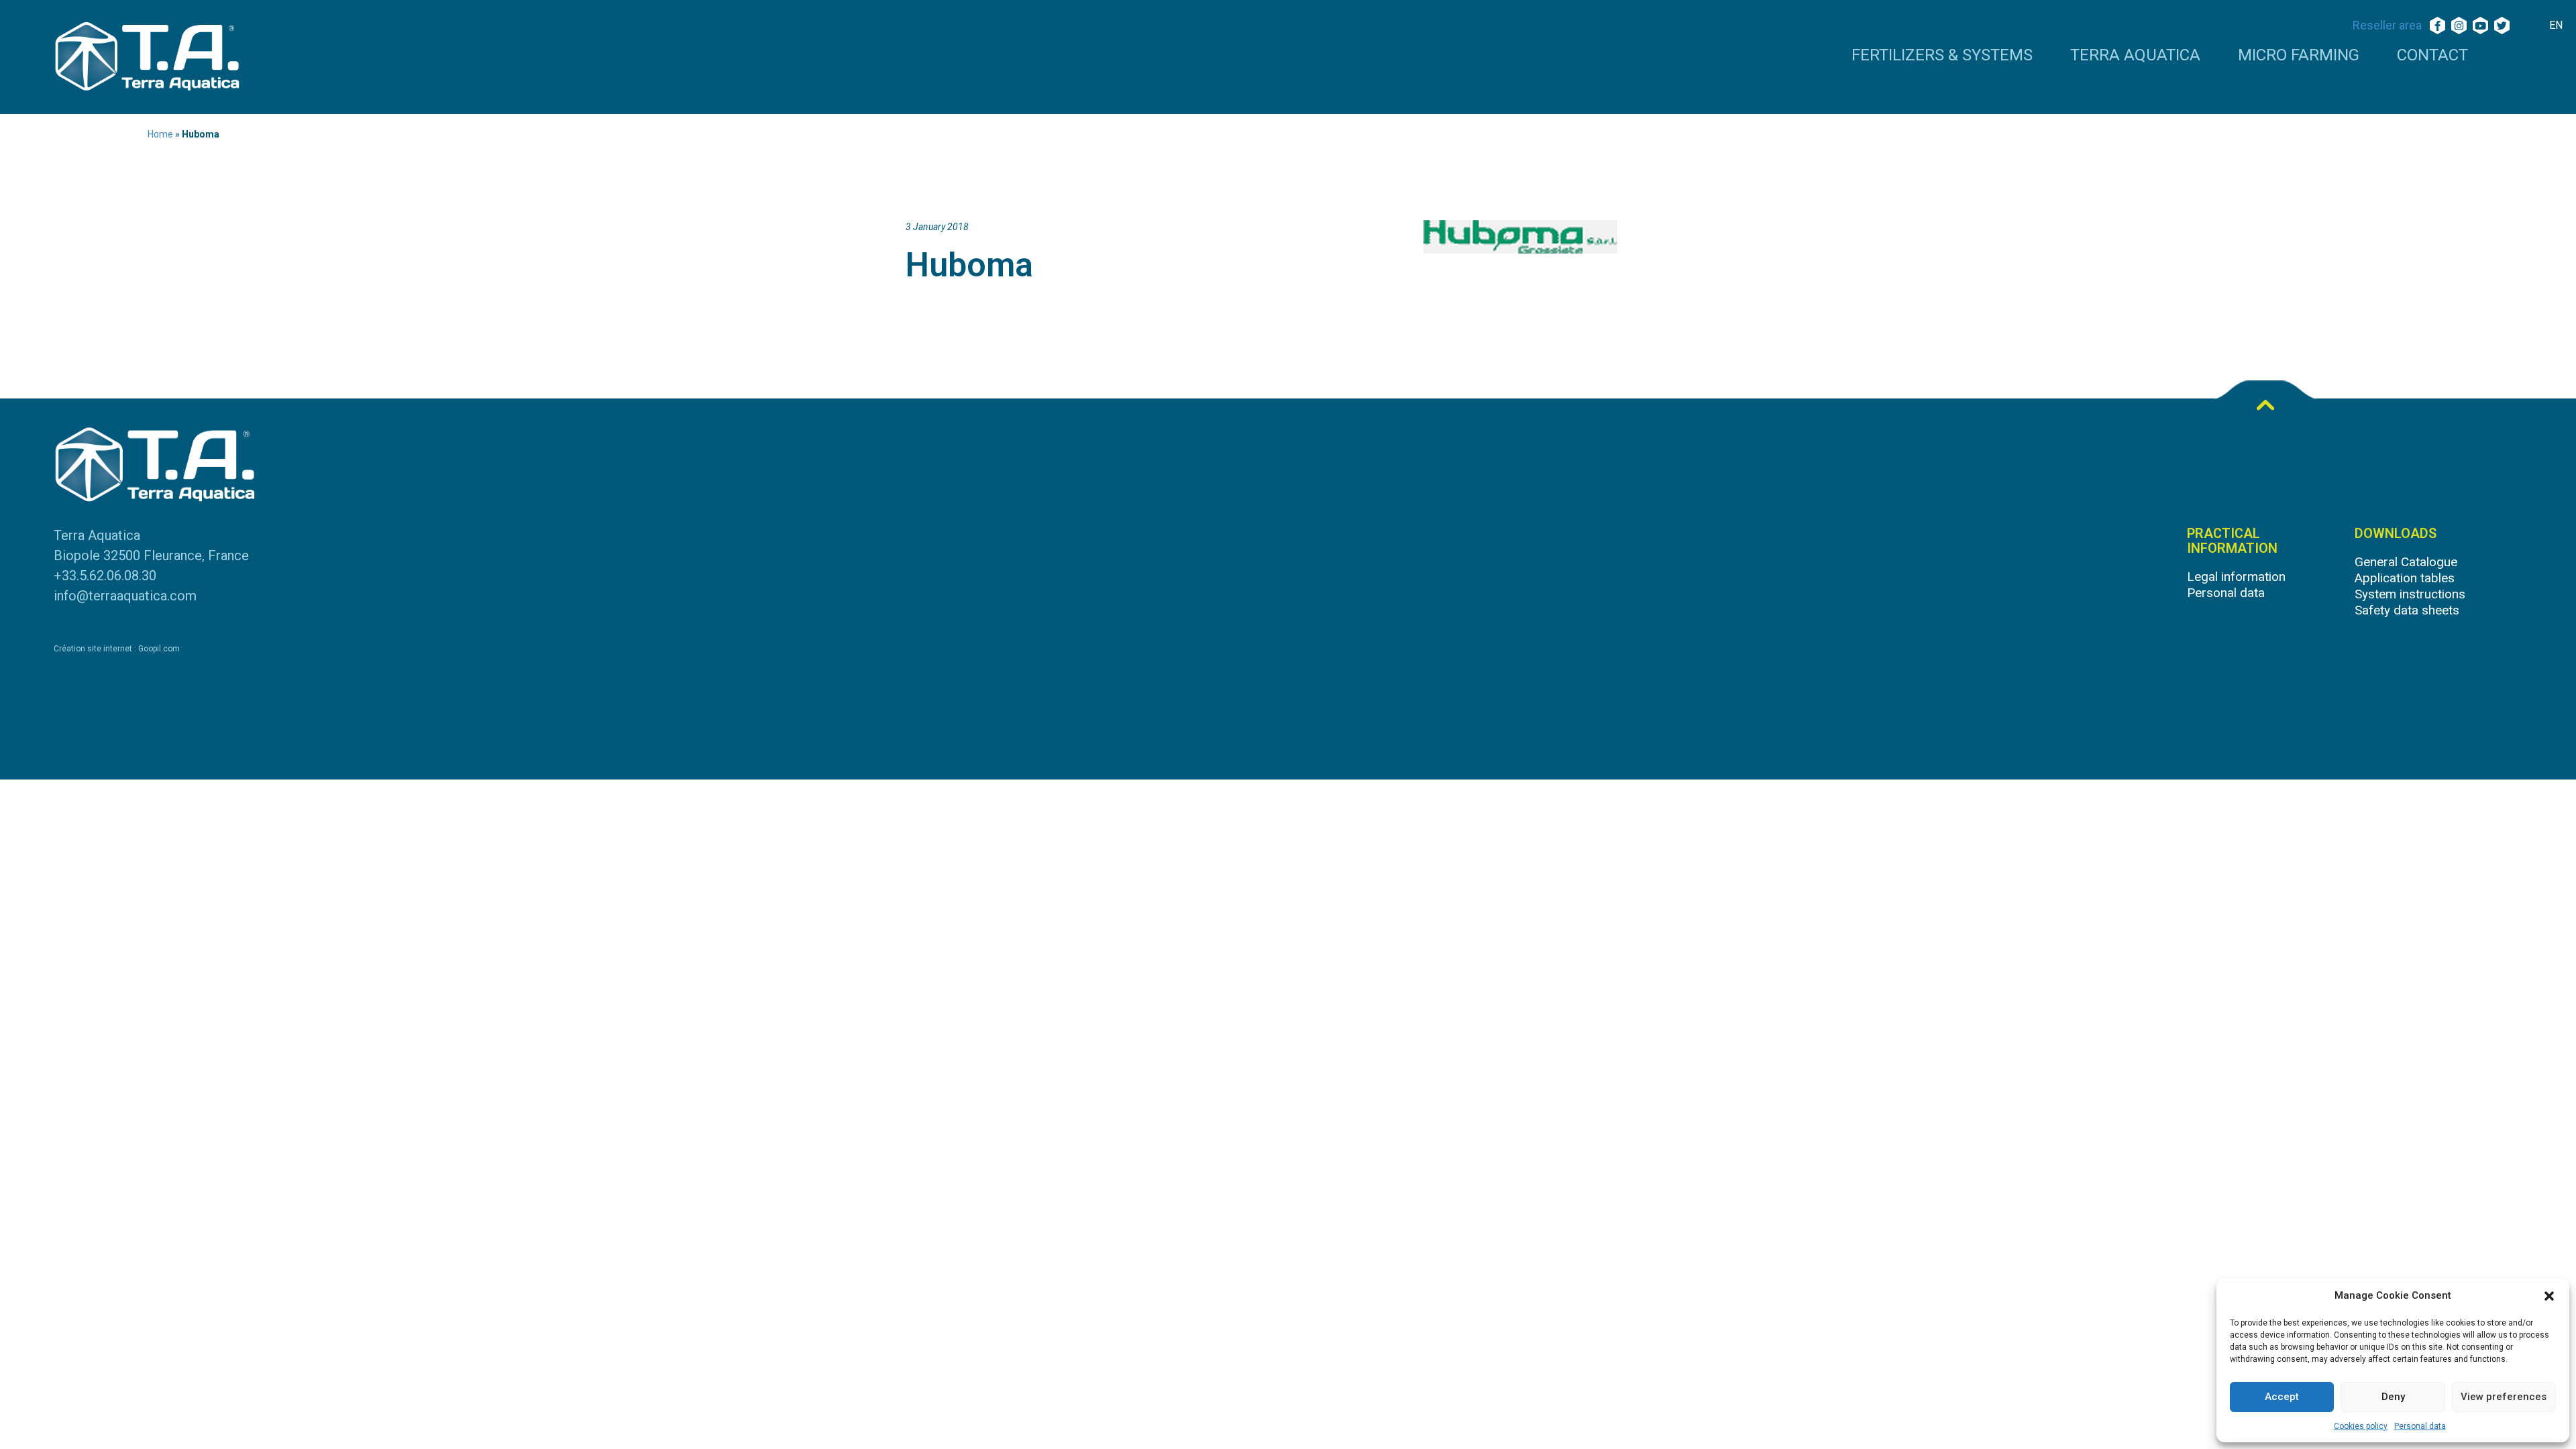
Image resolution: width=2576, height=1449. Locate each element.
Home (160, 134)
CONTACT (2432, 56)
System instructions (2410, 594)
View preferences (2504, 1397)
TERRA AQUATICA (2135, 56)
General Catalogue (2406, 562)
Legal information (2236, 577)
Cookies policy (2361, 1426)
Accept (2282, 1397)
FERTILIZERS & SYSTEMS (1942, 56)
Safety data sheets (2407, 610)
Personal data (2420, 1426)
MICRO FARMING (2299, 56)
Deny (2393, 1397)
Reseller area (2387, 25)
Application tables (2405, 578)
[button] (2549, 1296)
